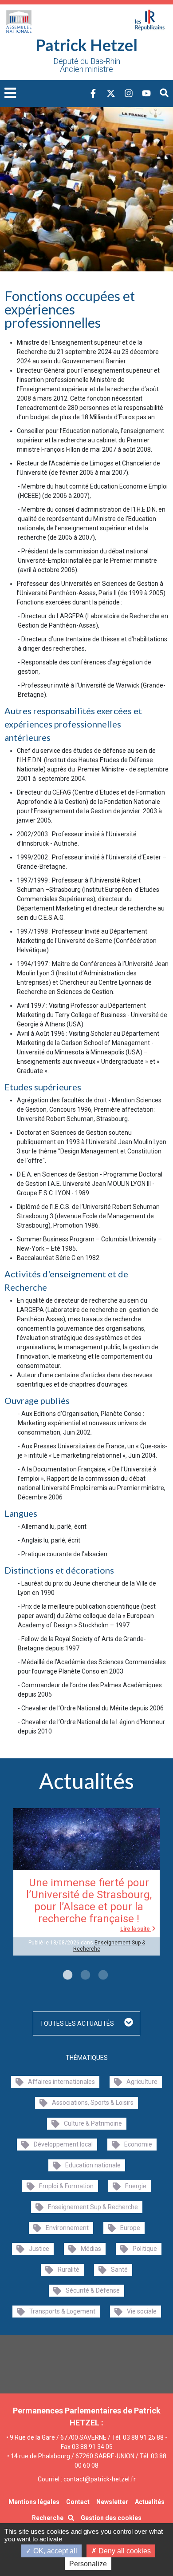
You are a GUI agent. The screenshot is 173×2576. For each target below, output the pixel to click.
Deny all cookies (124, 2551)
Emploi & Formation (66, 2186)
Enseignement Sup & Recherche (93, 2207)
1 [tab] (67, 1976)
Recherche (48, 2518)
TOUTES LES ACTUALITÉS (78, 2023)
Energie (136, 2186)
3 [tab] (102, 1976)
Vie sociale (142, 2311)
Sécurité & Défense (93, 2290)
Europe (130, 2228)
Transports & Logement (62, 2311)
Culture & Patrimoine (93, 2123)
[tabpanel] (86, 1882)
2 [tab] (84, 1976)
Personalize (88, 2564)
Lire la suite (136, 1929)
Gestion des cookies (111, 2518)
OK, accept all (54, 2551)
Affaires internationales (61, 2082)
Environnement (67, 2228)
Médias (91, 2249)
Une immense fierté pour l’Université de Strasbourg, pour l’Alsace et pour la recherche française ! (89, 1901)
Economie (138, 2144)
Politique (145, 2249)
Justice (39, 2249)
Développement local (63, 2144)
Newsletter (112, 2502)
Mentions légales (34, 2502)
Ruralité (69, 2270)
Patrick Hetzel (86, 45)
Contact (78, 2502)
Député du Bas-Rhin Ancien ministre (87, 65)
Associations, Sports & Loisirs (93, 2103)
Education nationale (93, 2165)
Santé (119, 2270)
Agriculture (142, 2082)
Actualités (150, 2502)
